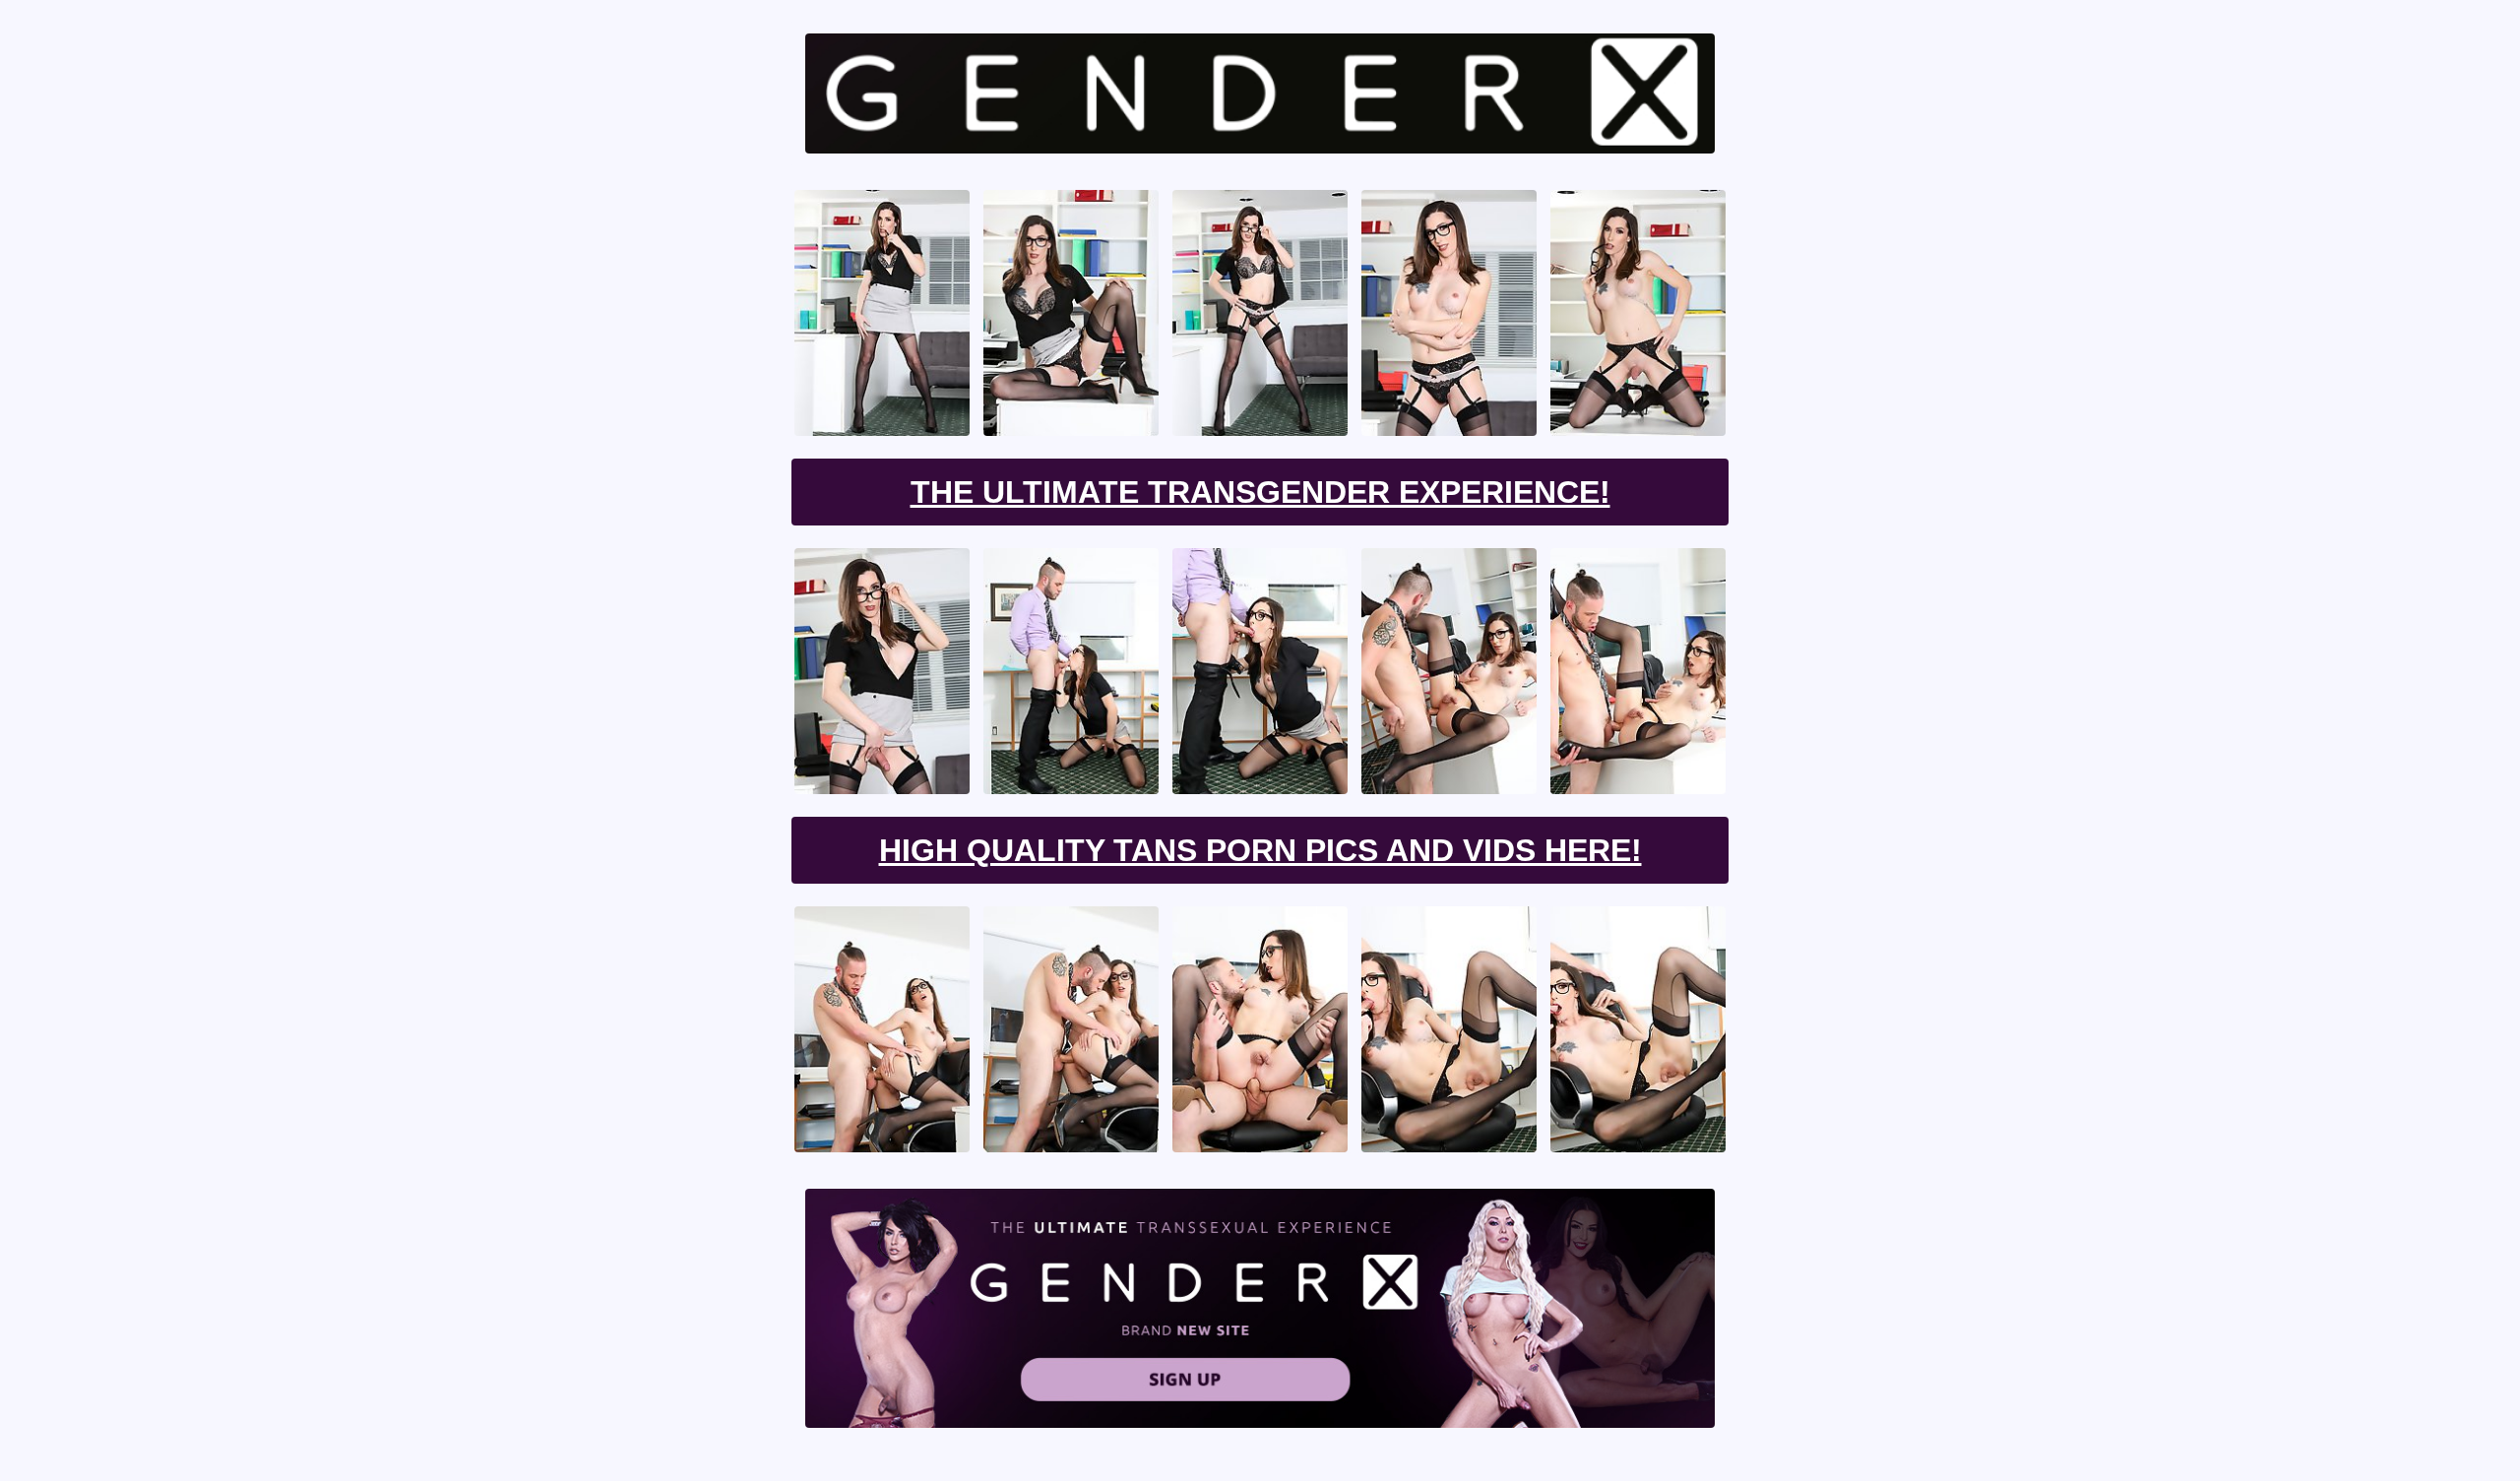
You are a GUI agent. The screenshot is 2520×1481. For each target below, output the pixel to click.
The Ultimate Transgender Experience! (1260, 492)
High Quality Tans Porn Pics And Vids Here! (1260, 850)
